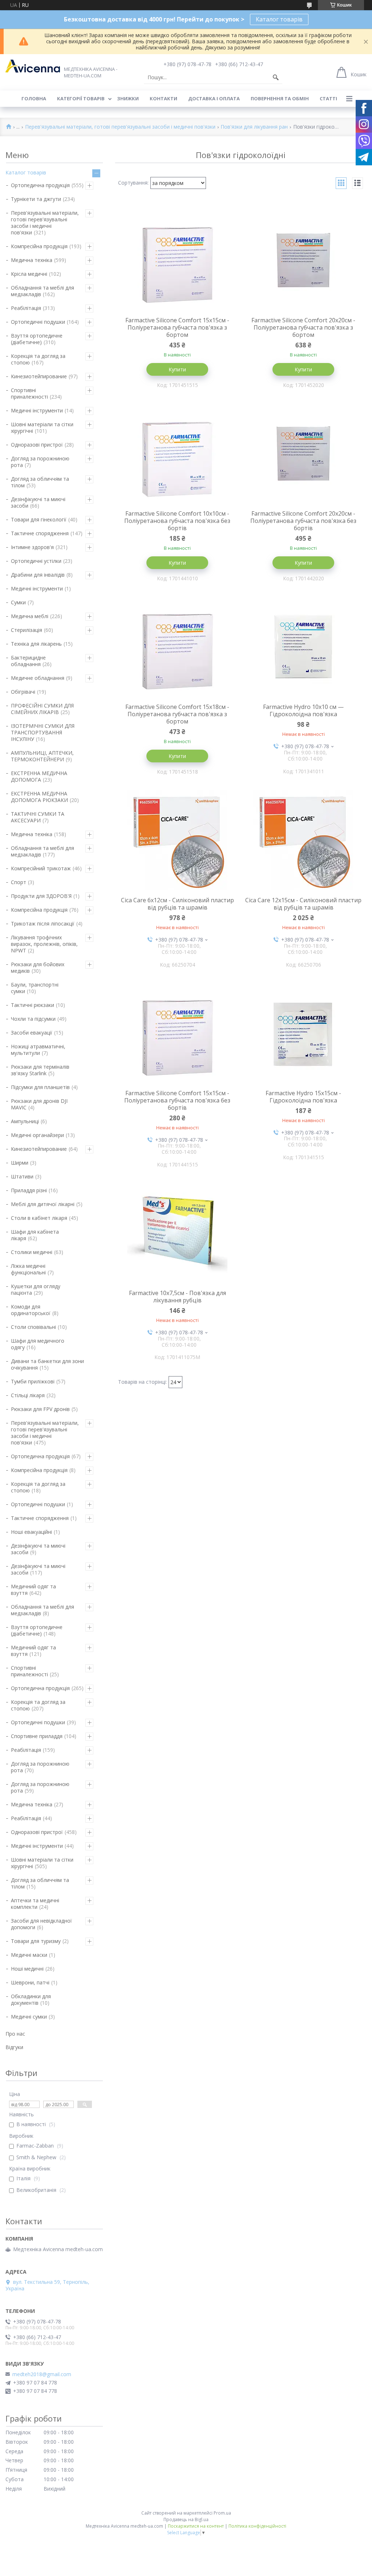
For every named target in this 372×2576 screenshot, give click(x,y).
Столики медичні (32, 1252)
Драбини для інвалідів (38, 575)
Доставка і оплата (214, 98)
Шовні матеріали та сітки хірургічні (42, 428)
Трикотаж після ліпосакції (43, 924)
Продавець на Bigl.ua (186, 2519)
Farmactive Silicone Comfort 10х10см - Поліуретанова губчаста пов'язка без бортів (177, 521)
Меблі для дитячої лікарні (43, 1204)
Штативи (22, 1176)
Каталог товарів (279, 19)
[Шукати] (276, 77)
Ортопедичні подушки (38, 322)
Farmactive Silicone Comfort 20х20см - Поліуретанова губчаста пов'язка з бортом (303, 327)
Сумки (18, 602)
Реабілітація (26, 308)
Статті (328, 98)
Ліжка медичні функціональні (28, 1269)
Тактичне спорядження (40, 533)
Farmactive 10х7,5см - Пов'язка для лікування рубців (177, 1297)
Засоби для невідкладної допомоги (41, 1924)
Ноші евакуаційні (31, 1532)
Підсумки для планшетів (40, 1087)
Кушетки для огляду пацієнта (36, 1289)
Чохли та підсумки (33, 1019)
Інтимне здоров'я (32, 547)
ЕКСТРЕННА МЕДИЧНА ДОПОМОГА (39, 776)
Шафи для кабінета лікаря (35, 1235)
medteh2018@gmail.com (42, 2374)
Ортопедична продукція (40, 185)
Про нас (15, 2034)
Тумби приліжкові (33, 1381)
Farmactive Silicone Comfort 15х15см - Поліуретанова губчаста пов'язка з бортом (177, 327)
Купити (177, 369)
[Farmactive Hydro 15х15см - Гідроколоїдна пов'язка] (304, 1033)
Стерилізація (27, 630)
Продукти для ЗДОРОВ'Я (41, 896)
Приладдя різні (29, 1190)
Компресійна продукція (39, 246)
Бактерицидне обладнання (28, 661)
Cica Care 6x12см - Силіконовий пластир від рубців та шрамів (177, 904)
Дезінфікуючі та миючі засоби (38, 502)
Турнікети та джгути (36, 199)
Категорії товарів (81, 98)
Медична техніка (32, 260)
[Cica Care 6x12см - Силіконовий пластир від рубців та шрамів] (178, 840)
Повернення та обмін (280, 98)
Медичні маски (29, 1955)
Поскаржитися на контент (196, 2526)
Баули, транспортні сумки (35, 988)
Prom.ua (222, 2513)
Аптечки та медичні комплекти (35, 1904)
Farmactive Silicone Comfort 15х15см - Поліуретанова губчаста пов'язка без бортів (177, 1100)
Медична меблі (30, 616)
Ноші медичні (27, 1969)
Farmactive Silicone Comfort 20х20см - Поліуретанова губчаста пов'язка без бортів (303, 521)
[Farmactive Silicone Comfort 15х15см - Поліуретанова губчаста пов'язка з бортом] (178, 260)
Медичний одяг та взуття (33, 1590)
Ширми (20, 1163)
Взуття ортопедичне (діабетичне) (37, 339)
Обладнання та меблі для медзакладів (43, 291)
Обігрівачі (23, 692)
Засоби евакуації (32, 1033)
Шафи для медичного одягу (38, 1344)
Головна (34, 98)
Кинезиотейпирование (39, 376)
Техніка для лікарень (36, 644)
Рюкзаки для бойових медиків (38, 967)
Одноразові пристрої (37, 445)
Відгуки (14, 2047)
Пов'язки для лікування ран (254, 127)
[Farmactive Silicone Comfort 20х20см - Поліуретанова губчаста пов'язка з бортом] (304, 260)
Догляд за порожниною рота (40, 462)
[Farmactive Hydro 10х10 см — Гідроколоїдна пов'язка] (304, 646)
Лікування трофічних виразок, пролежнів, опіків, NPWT (44, 944)
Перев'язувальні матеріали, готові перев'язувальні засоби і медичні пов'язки (120, 127)
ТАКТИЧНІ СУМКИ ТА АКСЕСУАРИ (38, 817)
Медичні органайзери (37, 1135)
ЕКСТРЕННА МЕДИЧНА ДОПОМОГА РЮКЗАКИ (39, 797)
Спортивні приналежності (29, 393)
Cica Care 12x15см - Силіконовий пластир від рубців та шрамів (303, 904)
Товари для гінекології (39, 519)
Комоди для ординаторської (31, 1310)
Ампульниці (25, 1121)
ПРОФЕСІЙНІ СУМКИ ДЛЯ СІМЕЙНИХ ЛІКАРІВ (42, 709)
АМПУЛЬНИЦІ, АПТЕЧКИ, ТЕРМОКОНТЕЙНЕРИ (42, 756)
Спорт (19, 882)
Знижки (128, 98)
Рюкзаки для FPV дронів (40, 1409)
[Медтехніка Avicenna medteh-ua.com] (33, 66)
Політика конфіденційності (257, 2526)
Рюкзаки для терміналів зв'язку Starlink (40, 1070)
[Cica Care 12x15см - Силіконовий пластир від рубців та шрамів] (304, 840)
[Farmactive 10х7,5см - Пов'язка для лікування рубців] (178, 1233)
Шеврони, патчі (30, 1982)
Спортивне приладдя (37, 1736)
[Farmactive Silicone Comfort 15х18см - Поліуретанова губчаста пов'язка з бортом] (178, 646)
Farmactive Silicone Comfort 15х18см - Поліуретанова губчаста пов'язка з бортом (177, 714)
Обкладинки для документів (31, 1999)
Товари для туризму (36, 1941)
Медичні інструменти (37, 410)
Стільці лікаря (28, 1395)
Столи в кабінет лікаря (39, 1218)
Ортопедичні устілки (36, 561)
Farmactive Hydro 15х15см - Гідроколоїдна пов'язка (303, 1097)
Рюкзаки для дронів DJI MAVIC (39, 1104)
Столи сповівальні (33, 1327)
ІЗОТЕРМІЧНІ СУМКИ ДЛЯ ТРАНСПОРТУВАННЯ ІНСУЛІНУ (43, 732)
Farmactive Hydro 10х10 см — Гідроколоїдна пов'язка (303, 710)
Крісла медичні (29, 274)
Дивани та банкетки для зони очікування (47, 1364)
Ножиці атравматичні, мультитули (38, 1050)
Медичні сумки (29, 2017)
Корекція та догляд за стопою (38, 359)
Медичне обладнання (38, 678)
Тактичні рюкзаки (33, 1005)
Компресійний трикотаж (41, 868)
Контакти (163, 98)
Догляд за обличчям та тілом (40, 482)
